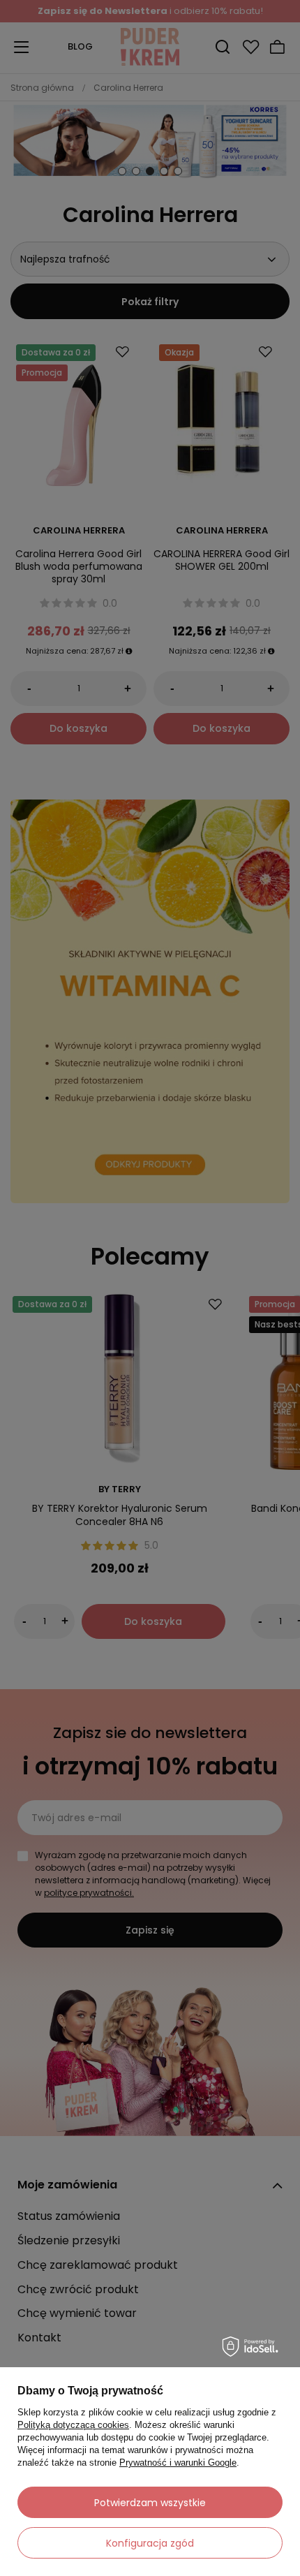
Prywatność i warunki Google (178, 2463)
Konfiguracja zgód (150, 2543)
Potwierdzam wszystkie (150, 2503)
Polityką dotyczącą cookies (73, 2425)
